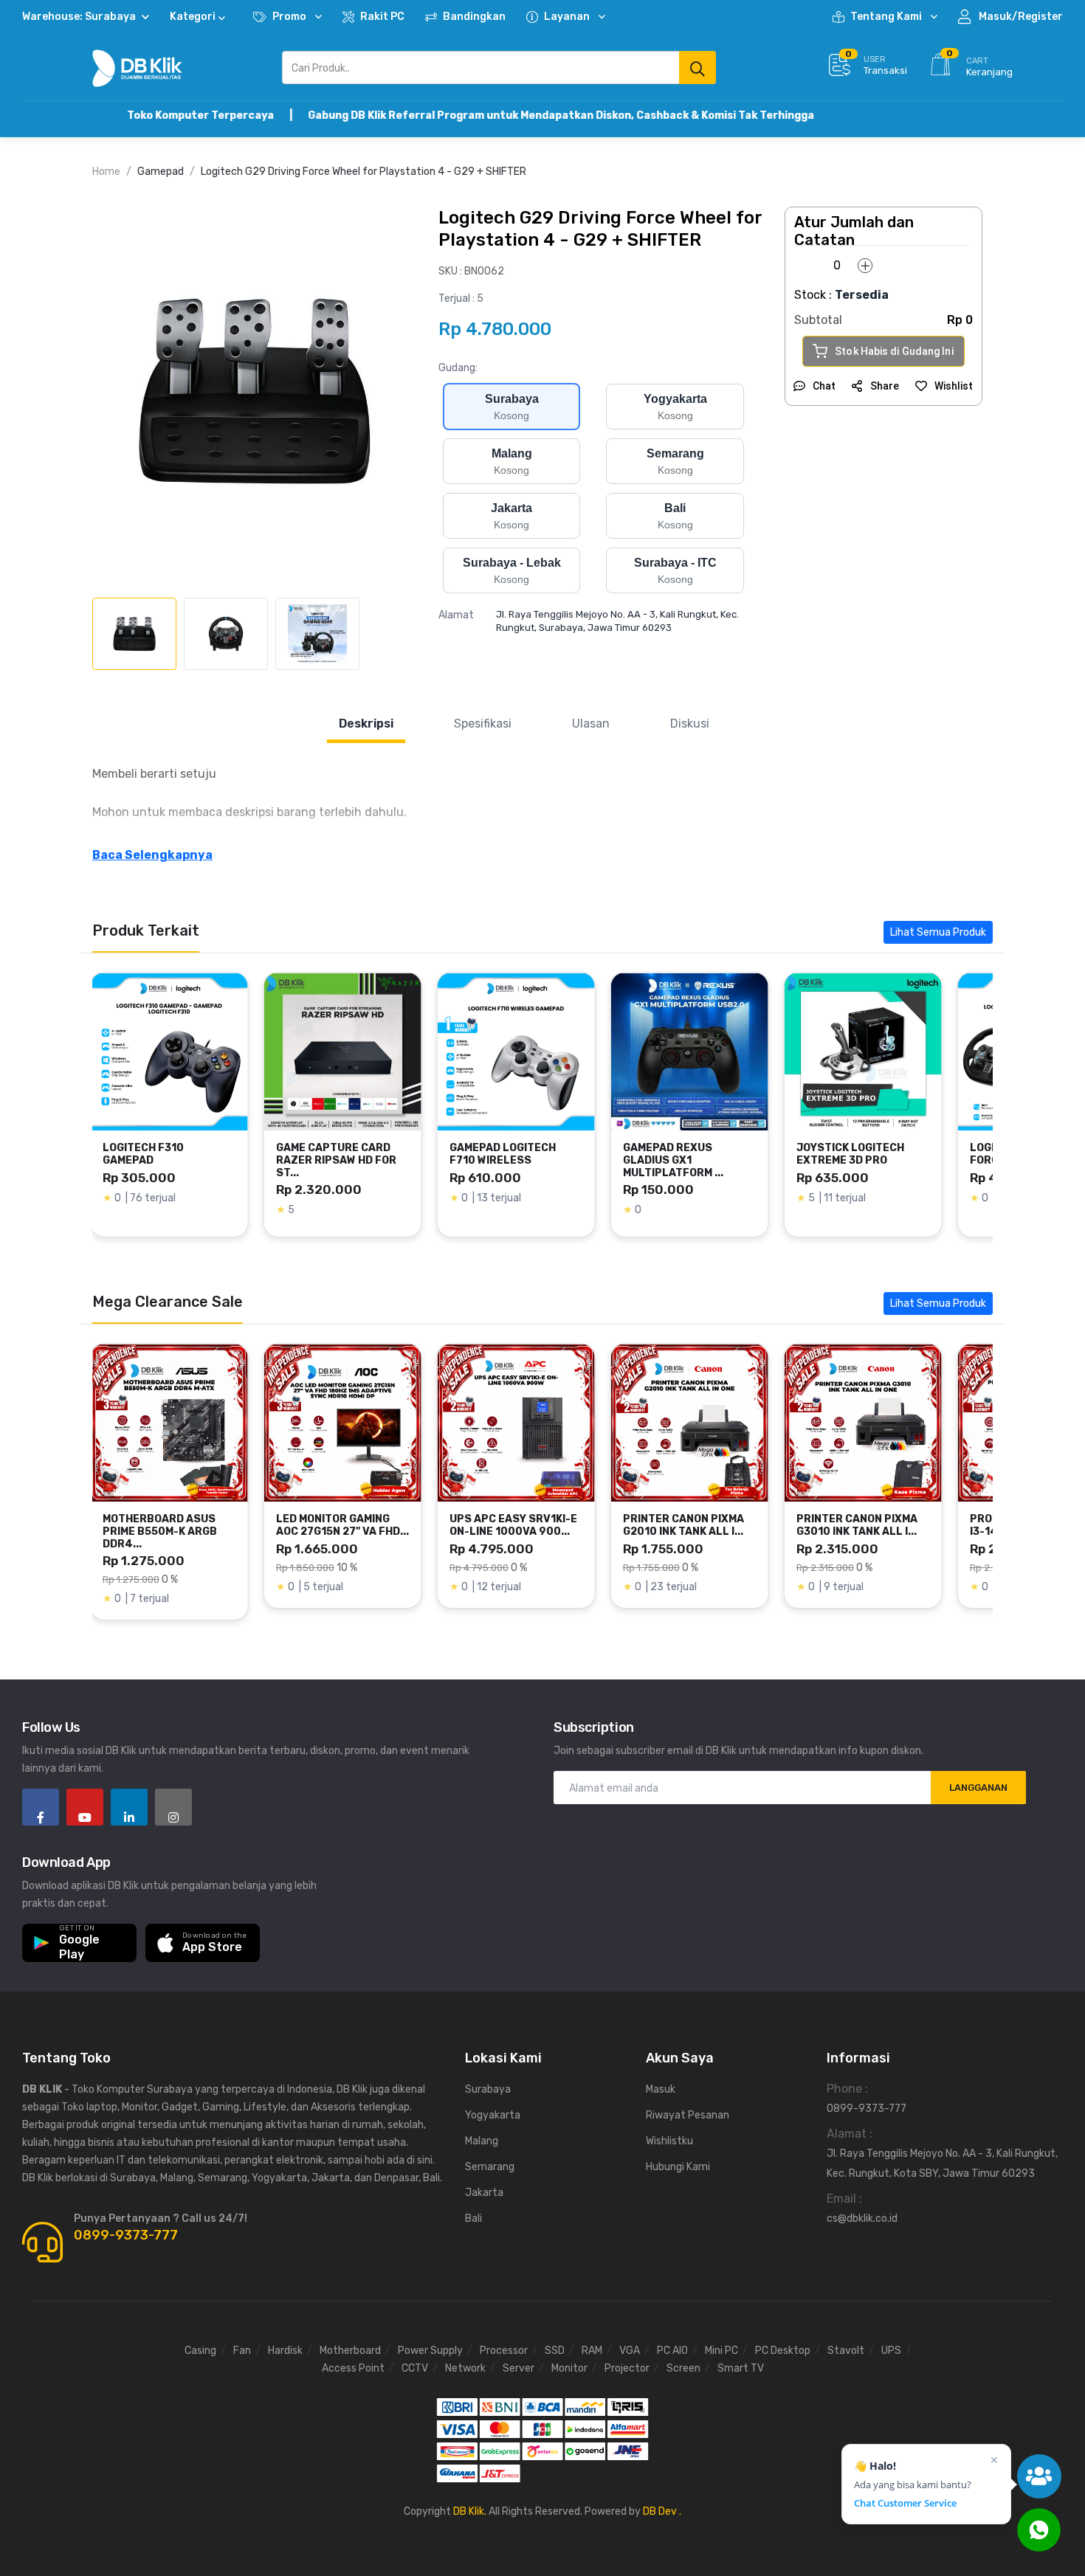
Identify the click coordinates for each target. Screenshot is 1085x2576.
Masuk (661, 2089)
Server (519, 2368)
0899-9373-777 (126, 2235)
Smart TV (741, 2368)
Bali (473, 2218)
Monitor (569, 2368)
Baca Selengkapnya (152, 855)
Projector (627, 2368)
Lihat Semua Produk (938, 932)
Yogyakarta (493, 2115)
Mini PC (721, 2351)
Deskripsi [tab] (366, 724)
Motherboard (350, 2351)
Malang (482, 2141)
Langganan (978, 1788)
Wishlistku (669, 2141)
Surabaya (488, 2089)
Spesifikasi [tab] (483, 724)
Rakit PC (382, 17)
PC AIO (672, 2351)
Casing (200, 2351)
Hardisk (285, 2351)
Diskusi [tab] (690, 724)
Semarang (490, 2167)
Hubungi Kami (678, 2167)
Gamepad (161, 172)
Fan (242, 2351)
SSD (555, 2351)
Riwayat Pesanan (688, 2115)
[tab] (134, 634)
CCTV (415, 2368)
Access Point (353, 2368)
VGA (630, 2351)
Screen (683, 2368)
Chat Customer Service (905, 2503)
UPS (891, 2351)
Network (465, 2368)
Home (106, 172)
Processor (504, 2351)
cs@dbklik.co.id (862, 2218)
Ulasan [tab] (591, 724)
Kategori (193, 17)
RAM (592, 2351)
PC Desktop (783, 2351)
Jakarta (484, 2193)
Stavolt (846, 2351)
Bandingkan (474, 17)
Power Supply (430, 2351)
